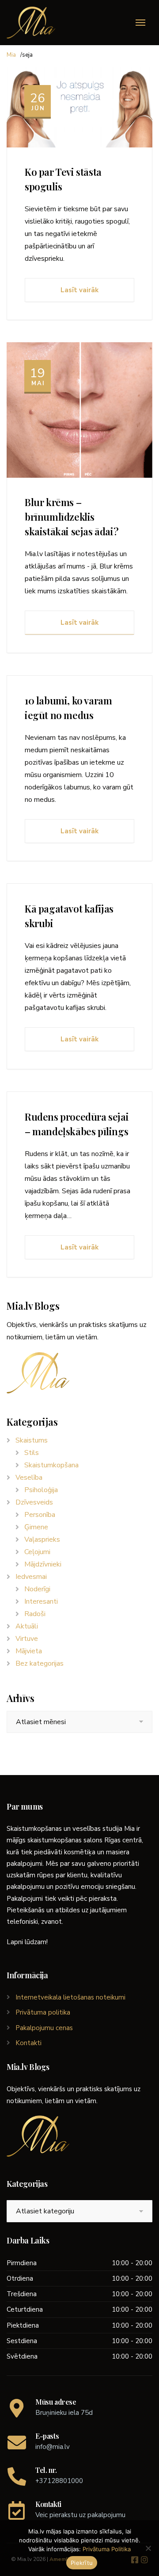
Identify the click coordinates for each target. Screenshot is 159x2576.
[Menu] (140, 23)
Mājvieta (29, 1651)
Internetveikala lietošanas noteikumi (70, 1997)
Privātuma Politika (107, 2549)
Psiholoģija (41, 1490)
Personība (40, 1515)
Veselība (29, 1478)
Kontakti (28, 2043)
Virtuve (27, 1639)
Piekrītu (82, 2563)
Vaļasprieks (42, 1539)
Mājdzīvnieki (43, 1564)
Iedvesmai (31, 1577)
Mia (11, 55)
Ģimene (36, 1527)
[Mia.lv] (31, 23)
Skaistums (32, 1440)
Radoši (35, 1614)
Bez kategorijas (40, 1663)
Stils (32, 1453)
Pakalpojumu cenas (44, 2028)
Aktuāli (27, 1626)
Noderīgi (37, 1589)
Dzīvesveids (34, 1502)
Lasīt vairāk (79, 290)
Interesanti (41, 1601)
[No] (148, 2548)
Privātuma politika (43, 2012)
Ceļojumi (37, 1552)
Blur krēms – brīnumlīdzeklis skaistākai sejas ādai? (72, 517)
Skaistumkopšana (51, 1465)
